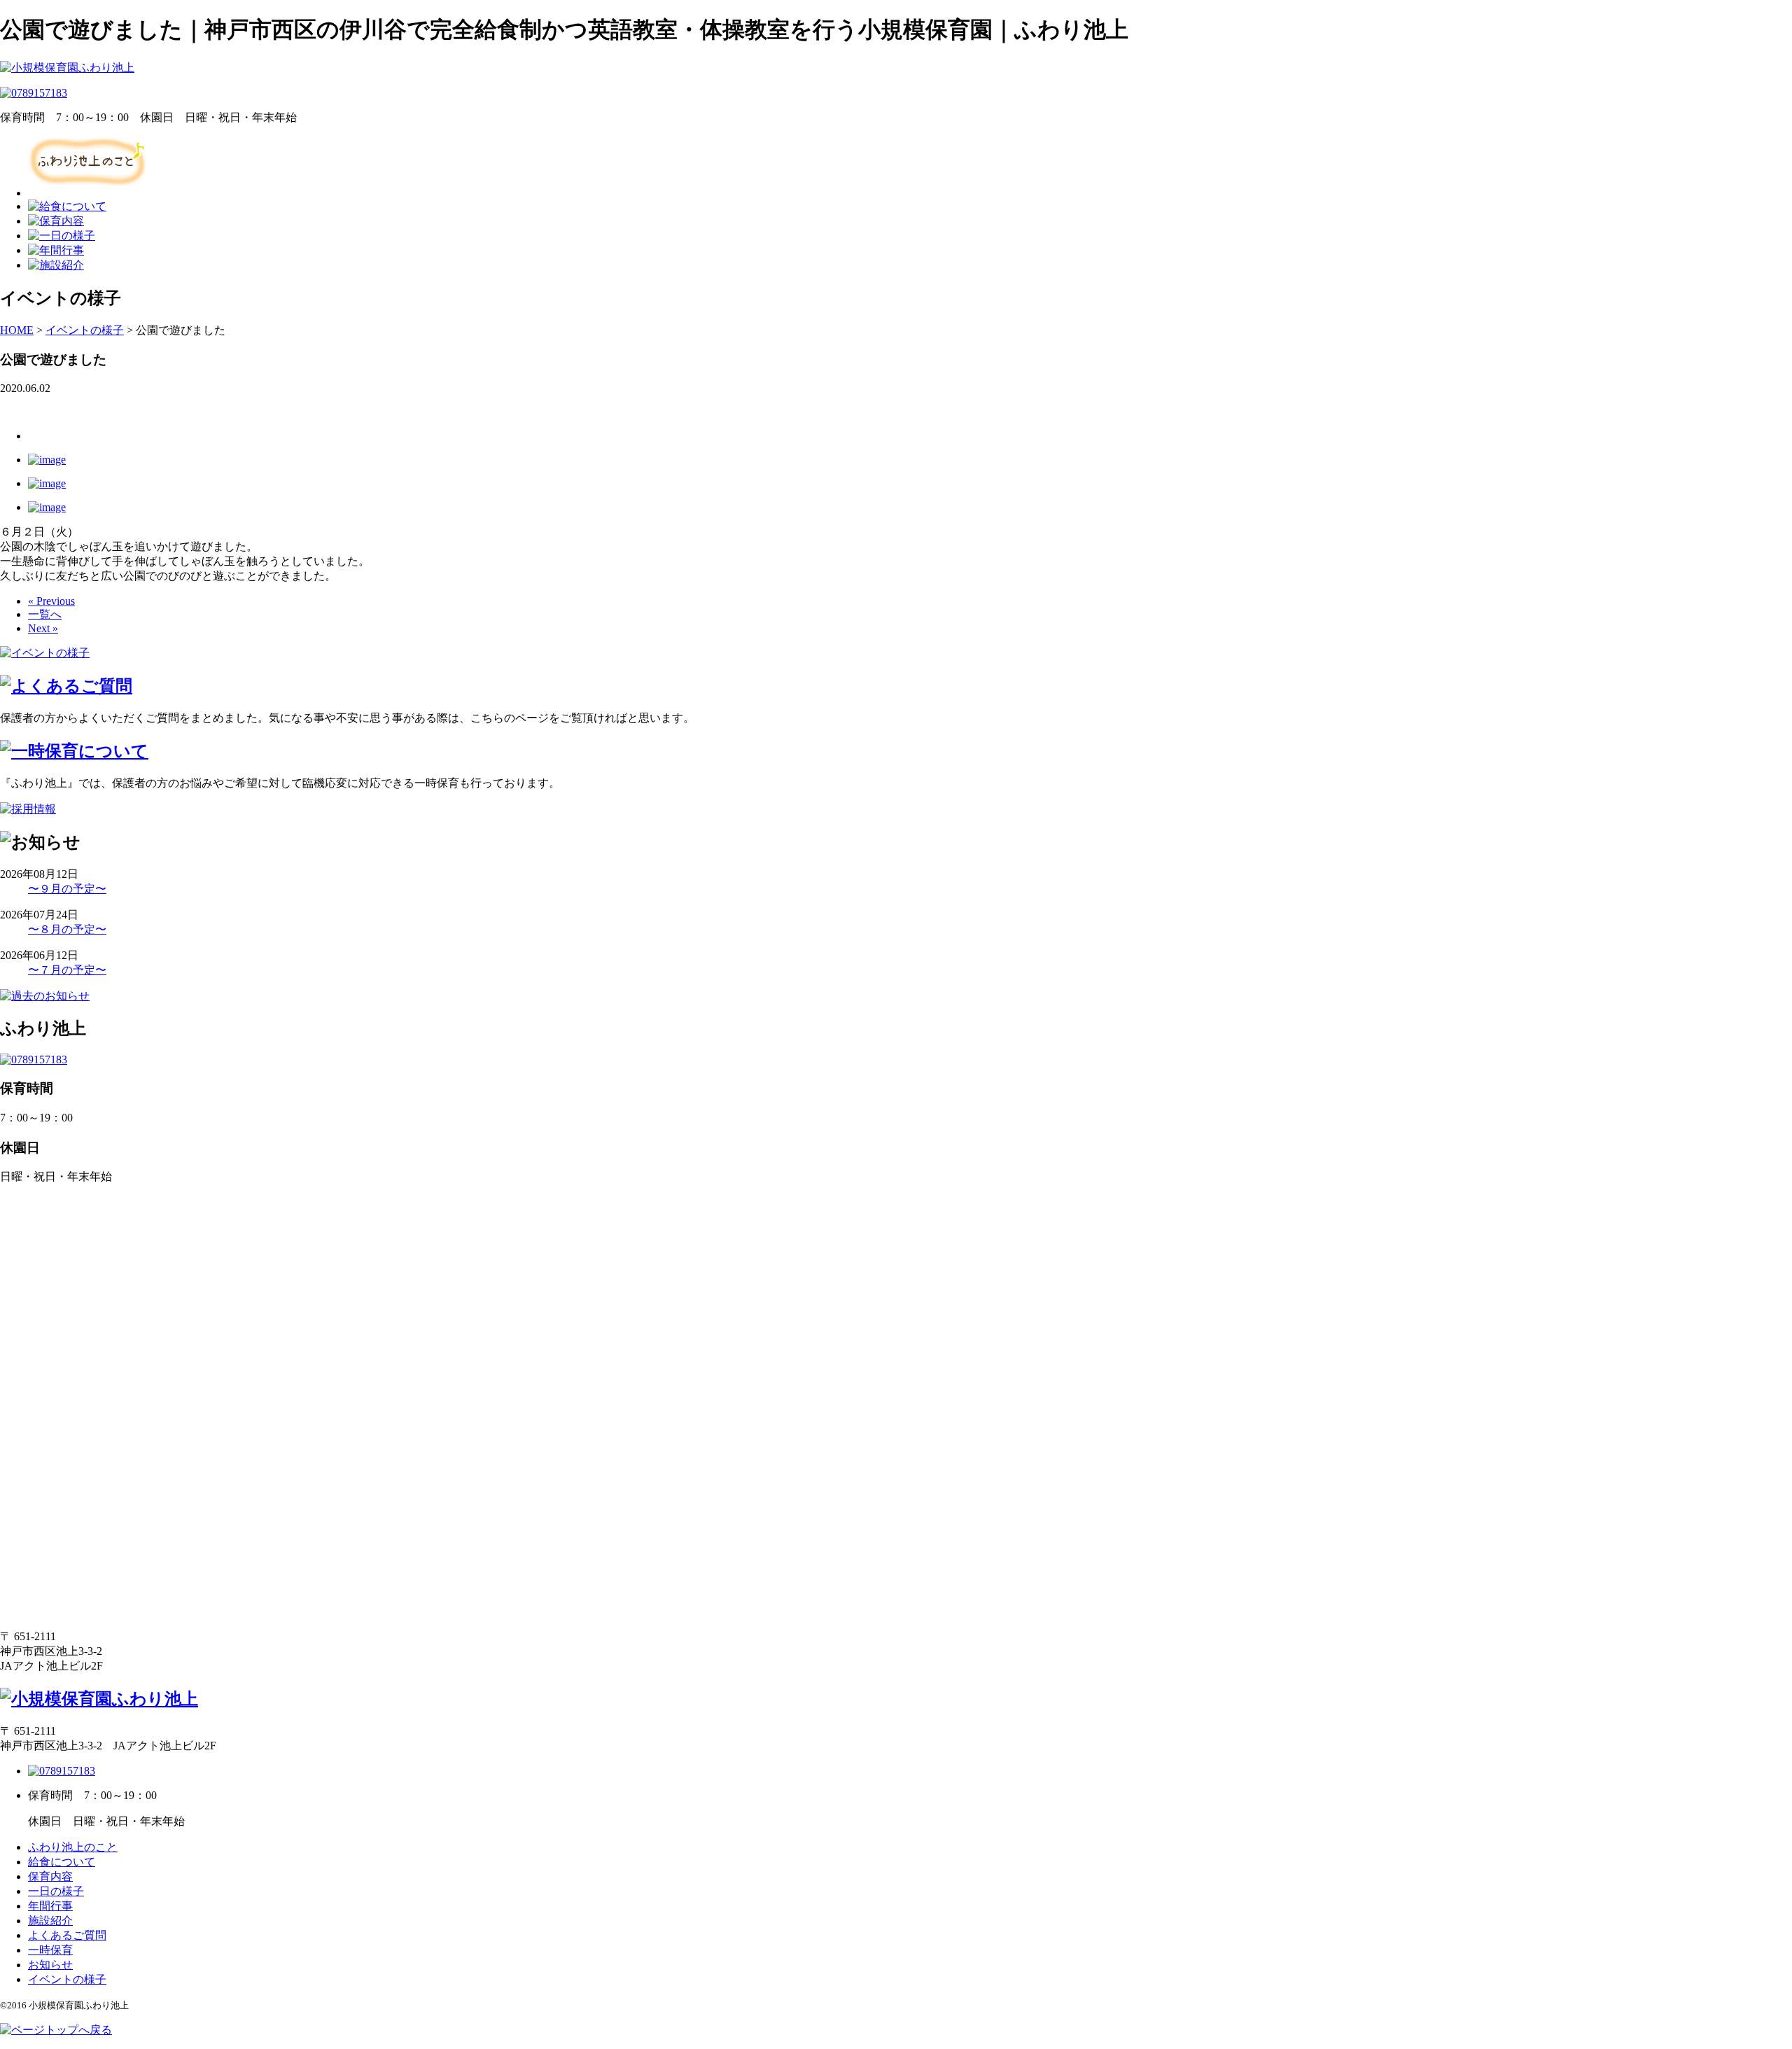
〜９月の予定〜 (67, 889)
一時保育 (50, 1950)
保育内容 (50, 1876)
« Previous (51, 601)
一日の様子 (56, 1891)
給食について (62, 1862)
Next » (43, 628)
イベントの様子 (67, 1979)
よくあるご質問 (67, 1935)
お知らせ (50, 1965)
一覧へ (45, 614)
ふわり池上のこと (73, 1847)
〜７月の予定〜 (67, 970)
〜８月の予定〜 (67, 929)
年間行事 (50, 1906)
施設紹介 (50, 1921)
